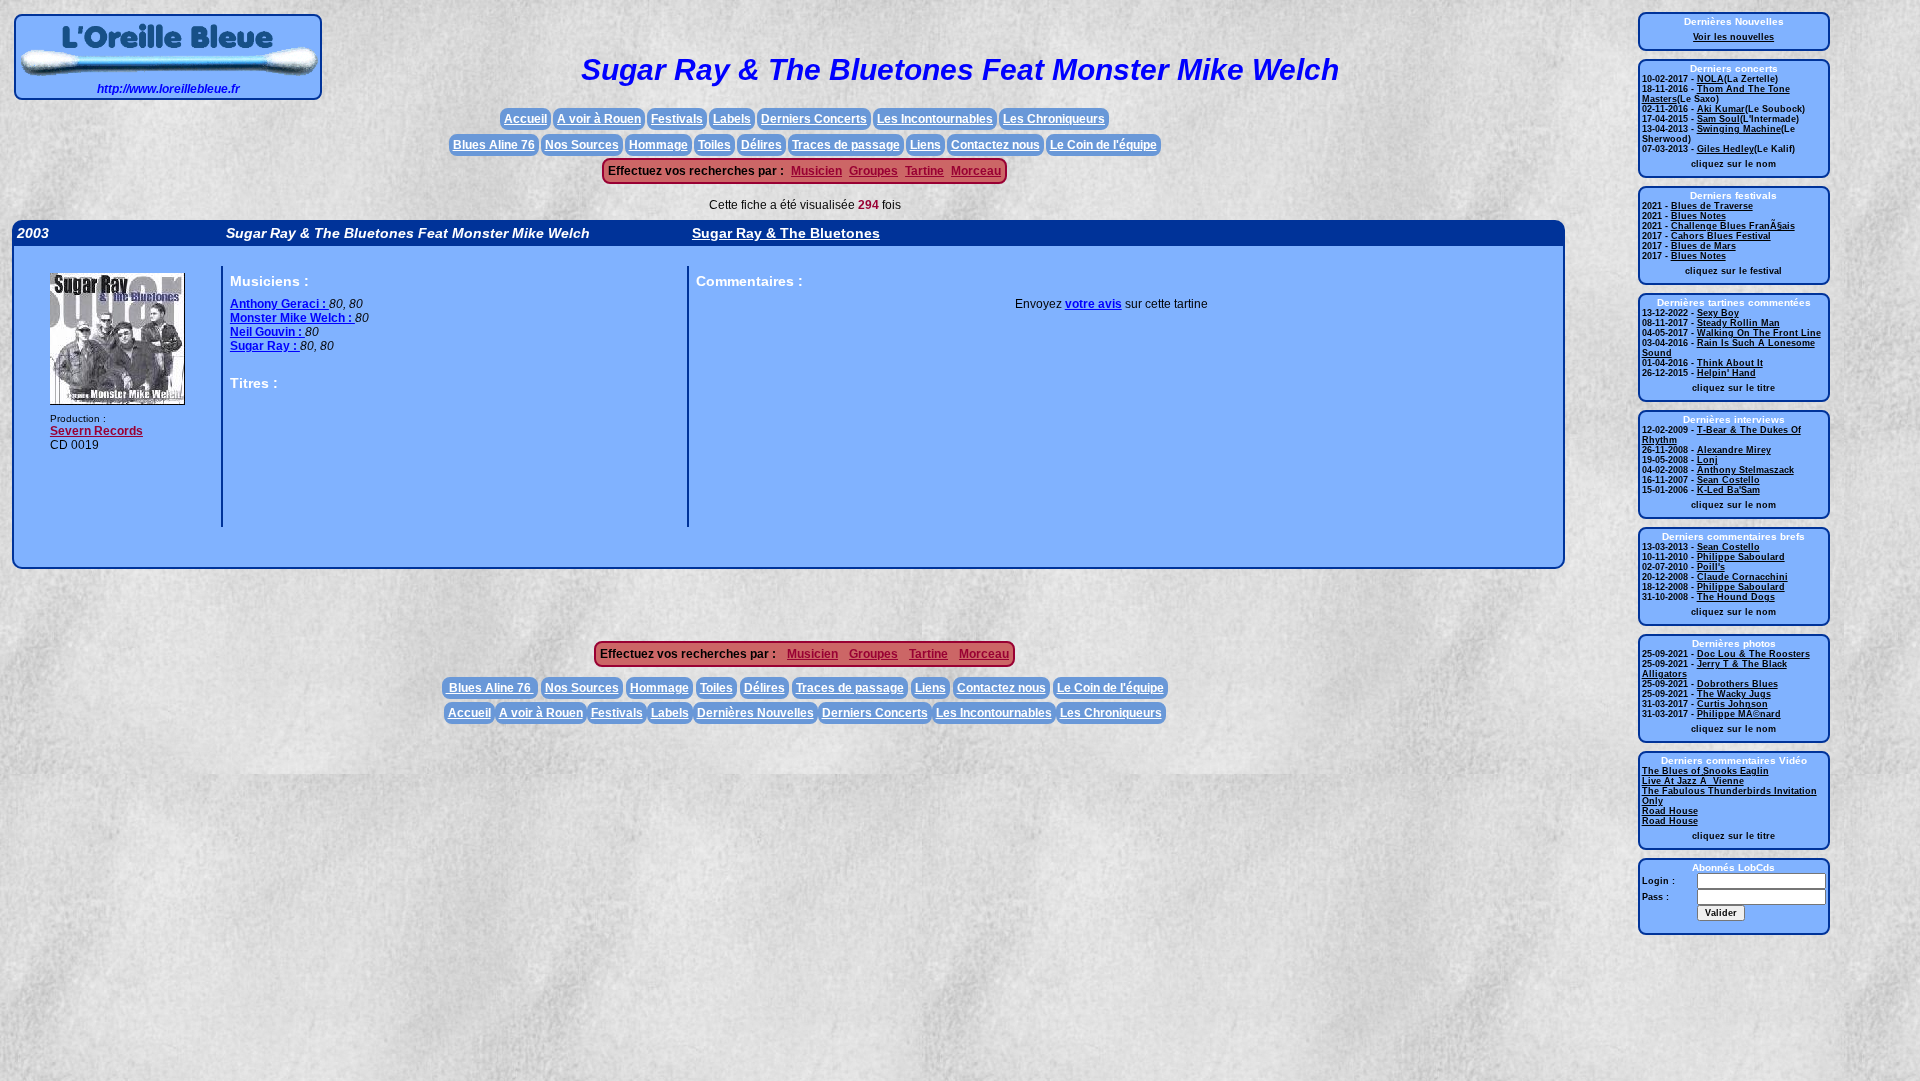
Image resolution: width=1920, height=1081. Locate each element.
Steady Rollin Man (1738, 323)
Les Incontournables (935, 119)
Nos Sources (582, 145)
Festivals (677, 119)
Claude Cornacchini (1742, 577)
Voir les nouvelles (1733, 37)
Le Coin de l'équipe (1103, 145)
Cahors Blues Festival (1721, 236)
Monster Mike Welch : (292, 318)
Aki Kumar (1721, 109)
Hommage (658, 145)
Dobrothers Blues (1737, 684)
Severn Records (96, 431)
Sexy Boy (1718, 313)
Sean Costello (1728, 480)
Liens (925, 145)
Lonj (1707, 460)
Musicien (816, 171)
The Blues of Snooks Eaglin (1705, 771)
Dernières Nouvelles (755, 713)
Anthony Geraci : (279, 304)
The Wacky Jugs (1734, 694)
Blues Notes (1698, 216)
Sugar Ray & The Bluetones (786, 233)
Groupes (873, 171)
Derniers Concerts (814, 119)
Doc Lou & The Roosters (1753, 654)
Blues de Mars (1703, 246)
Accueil (525, 119)
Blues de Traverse (1712, 206)
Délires (761, 145)
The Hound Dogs (1736, 597)
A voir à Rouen (599, 119)
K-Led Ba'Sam (1728, 490)
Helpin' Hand (1726, 373)
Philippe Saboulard (1741, 557)
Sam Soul (1718, 119)
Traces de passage (846, 145)
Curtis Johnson (1732, 704)
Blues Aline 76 (494, 145)
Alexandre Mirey (1734, 450)
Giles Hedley (1725, 149)
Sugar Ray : (265, 346)
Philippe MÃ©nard (1739, 714)
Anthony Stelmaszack (1745, 470)
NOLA (1710, 79)
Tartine (924, 171)
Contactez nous (995, 145)
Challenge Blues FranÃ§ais (1733, 226)
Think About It (1730, 363)
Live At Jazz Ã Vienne (1693, 781)
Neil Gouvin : (267, 332)
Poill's (1711, 567)
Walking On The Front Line (1759, 333)
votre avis (1093, 304)
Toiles (714, 145)
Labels (732, 119)
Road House (1670, 811)
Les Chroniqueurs (1054, 119)
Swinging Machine (1739, 129)
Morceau (976, 171)
